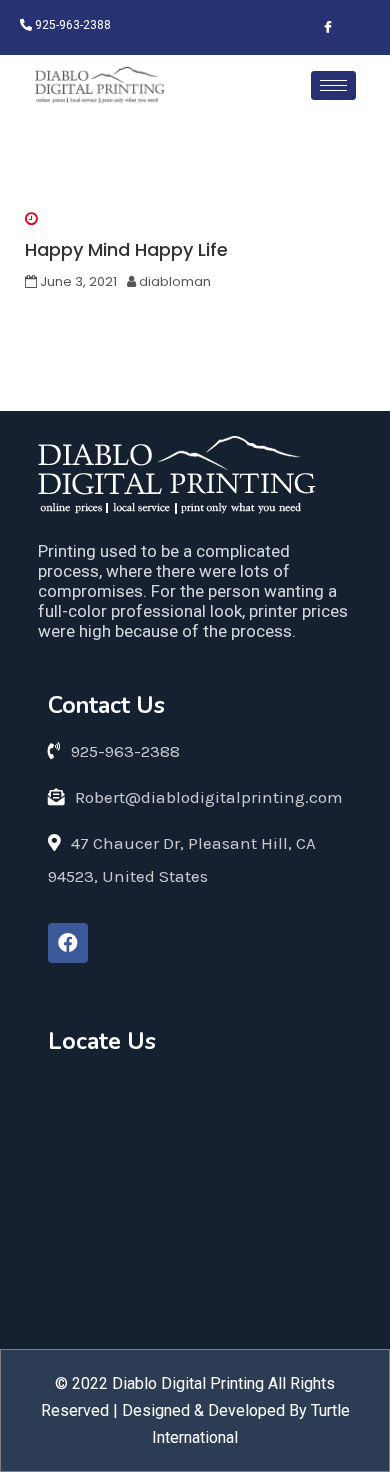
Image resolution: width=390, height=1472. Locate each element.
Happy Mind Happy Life (126, 249)
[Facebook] (68, 943)
